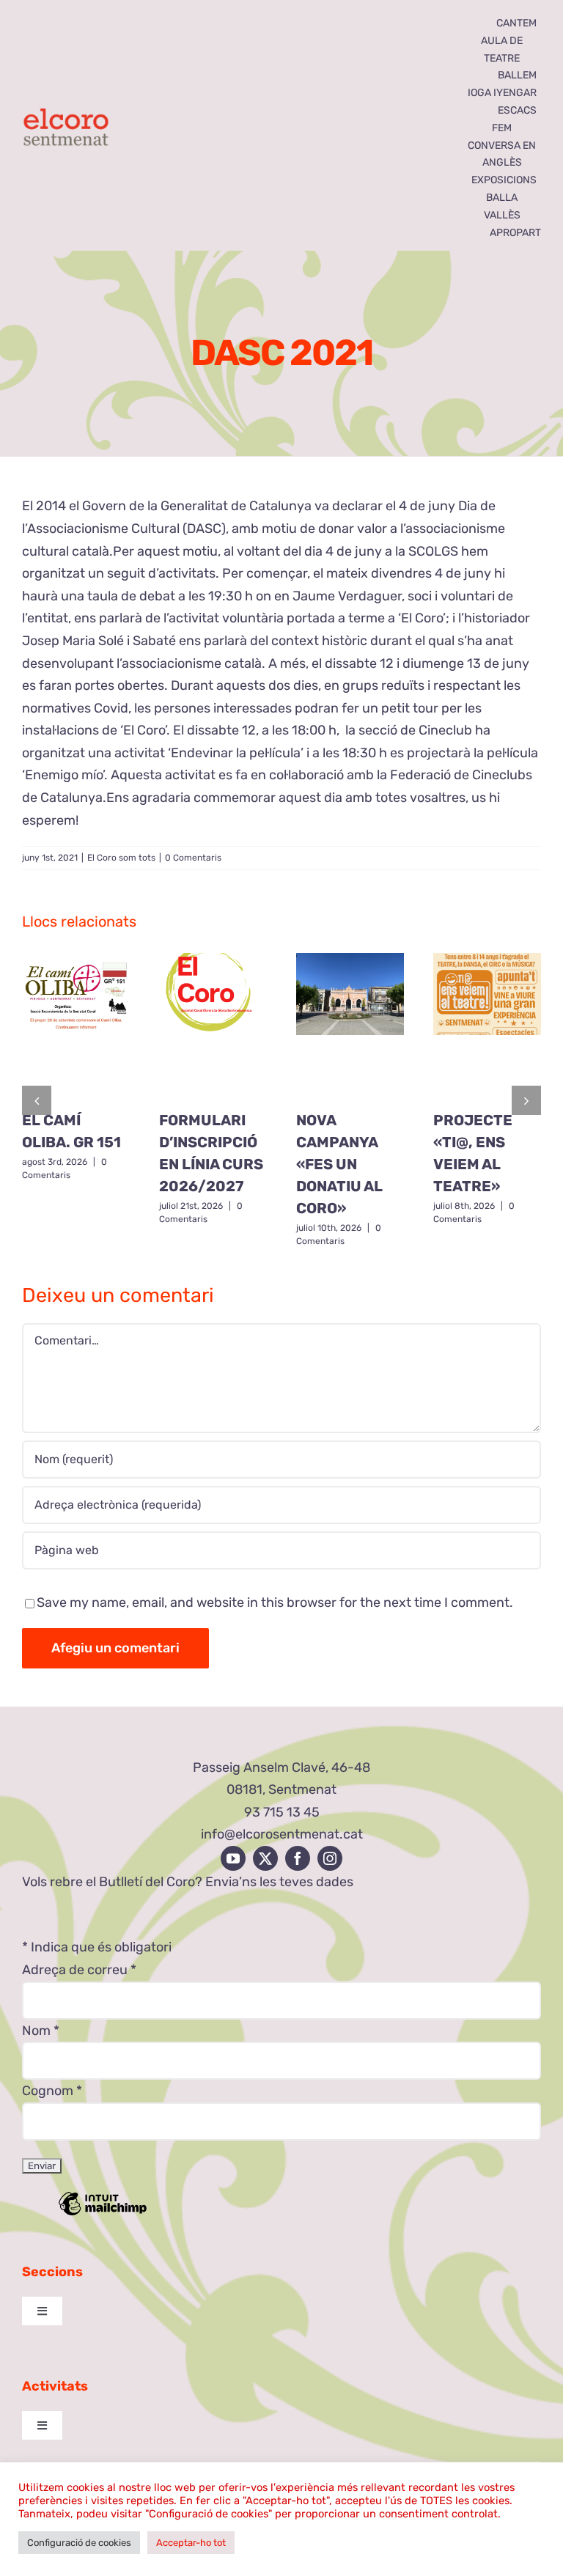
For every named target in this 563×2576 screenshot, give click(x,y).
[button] (37, 1100)
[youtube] (233, 1858)
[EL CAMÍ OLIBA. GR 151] (76, 1026)
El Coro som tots (121, 858)
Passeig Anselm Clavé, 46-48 (281, 1767)
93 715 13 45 (282, 1812)
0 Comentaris (193, 858)
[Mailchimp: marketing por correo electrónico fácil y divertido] (103, 2214)
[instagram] (330, 1858)
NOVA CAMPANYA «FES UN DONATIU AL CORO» (339, 1164)
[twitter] (265, 1858)
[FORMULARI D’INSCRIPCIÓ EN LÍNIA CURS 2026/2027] (213, 1026)
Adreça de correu (79, 1970)
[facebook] (298, 1858)
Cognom (52, 2091)
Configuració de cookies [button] (79, 2543)
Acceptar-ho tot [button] (191, 2543)
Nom (41, 2031)
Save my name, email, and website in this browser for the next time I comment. (275, 1602)
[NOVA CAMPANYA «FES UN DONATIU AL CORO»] (350, 1026)
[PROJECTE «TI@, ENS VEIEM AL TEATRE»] (487, 1026)
